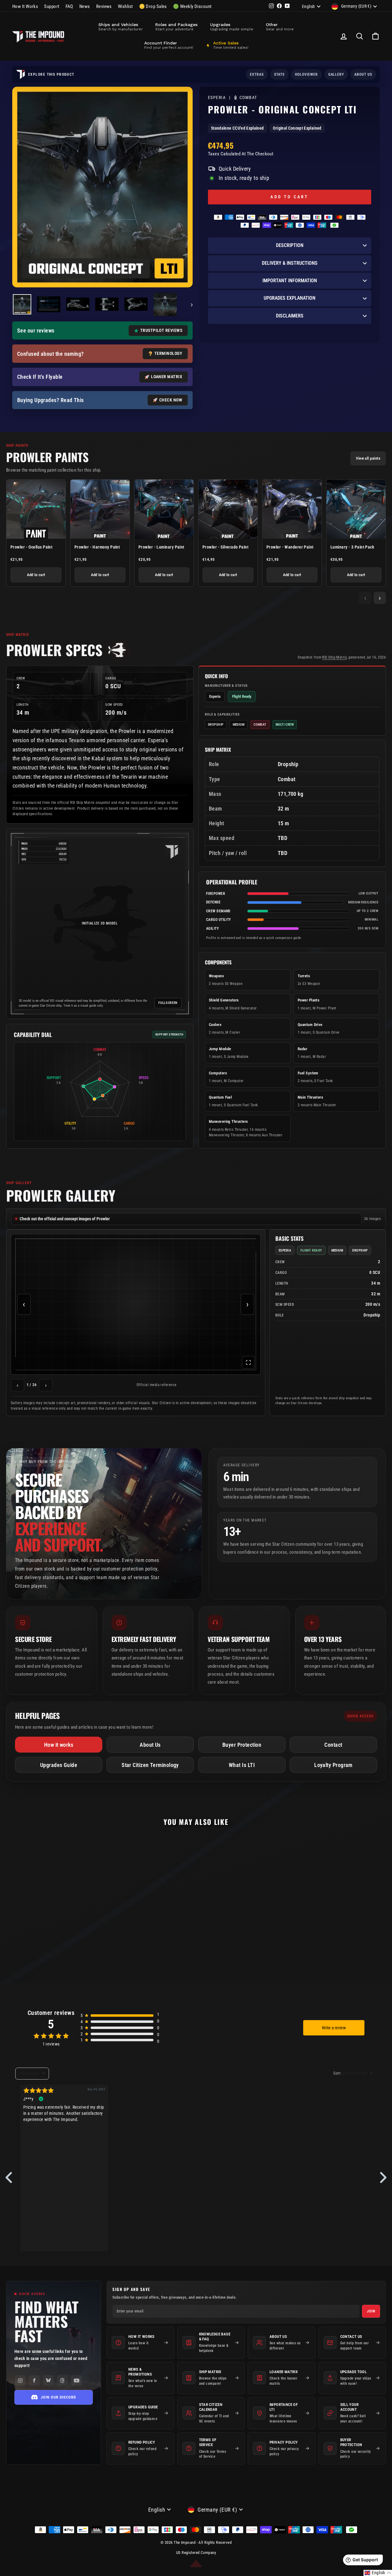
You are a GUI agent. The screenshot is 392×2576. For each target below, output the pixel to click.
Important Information (290, 281)
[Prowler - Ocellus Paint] (36, 509)
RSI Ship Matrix (334, 657)
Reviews (104, 6)
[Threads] (62, 2380)
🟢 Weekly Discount (192, 6)
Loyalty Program (333, 1765)
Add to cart (36, 575)
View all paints (368, 458)
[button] (378, 2573)
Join (371, 2311)
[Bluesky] (48, 2380)
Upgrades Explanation (290, 298)
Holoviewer (306, 74)
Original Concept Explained (297, 128)
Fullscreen (168, 1003)
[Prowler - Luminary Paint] (164, 509)
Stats (279, 74)
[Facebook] (34, 2380)
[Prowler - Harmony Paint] (100, 509)
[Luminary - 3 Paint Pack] (356, 509)
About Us (150, 1745)
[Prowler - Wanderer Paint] (292, 509)
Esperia (218, 98)
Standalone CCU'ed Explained (237, 128)
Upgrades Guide (59, 1765)
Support (52, 6)
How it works (59, 1745)
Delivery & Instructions (290, 263)
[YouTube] (77, 2380)
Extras (257, 74)
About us (363, 74)
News (85, 6)
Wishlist (125, 6)
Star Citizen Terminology (150, 1765)
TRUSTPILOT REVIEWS (161, 330)
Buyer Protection (242, 1745)
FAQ (69, 6)
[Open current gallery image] (136, 1304)
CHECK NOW (171, 400)
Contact (333, 1745)
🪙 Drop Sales (153, 6)
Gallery (336, 74)
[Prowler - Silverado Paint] (228, 509)
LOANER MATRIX (167, 377)
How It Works (25, 6)
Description (290, 245)
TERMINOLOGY (168, 353)
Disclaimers (290, 316)
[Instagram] (20, 2380)
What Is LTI (242, 1765)
